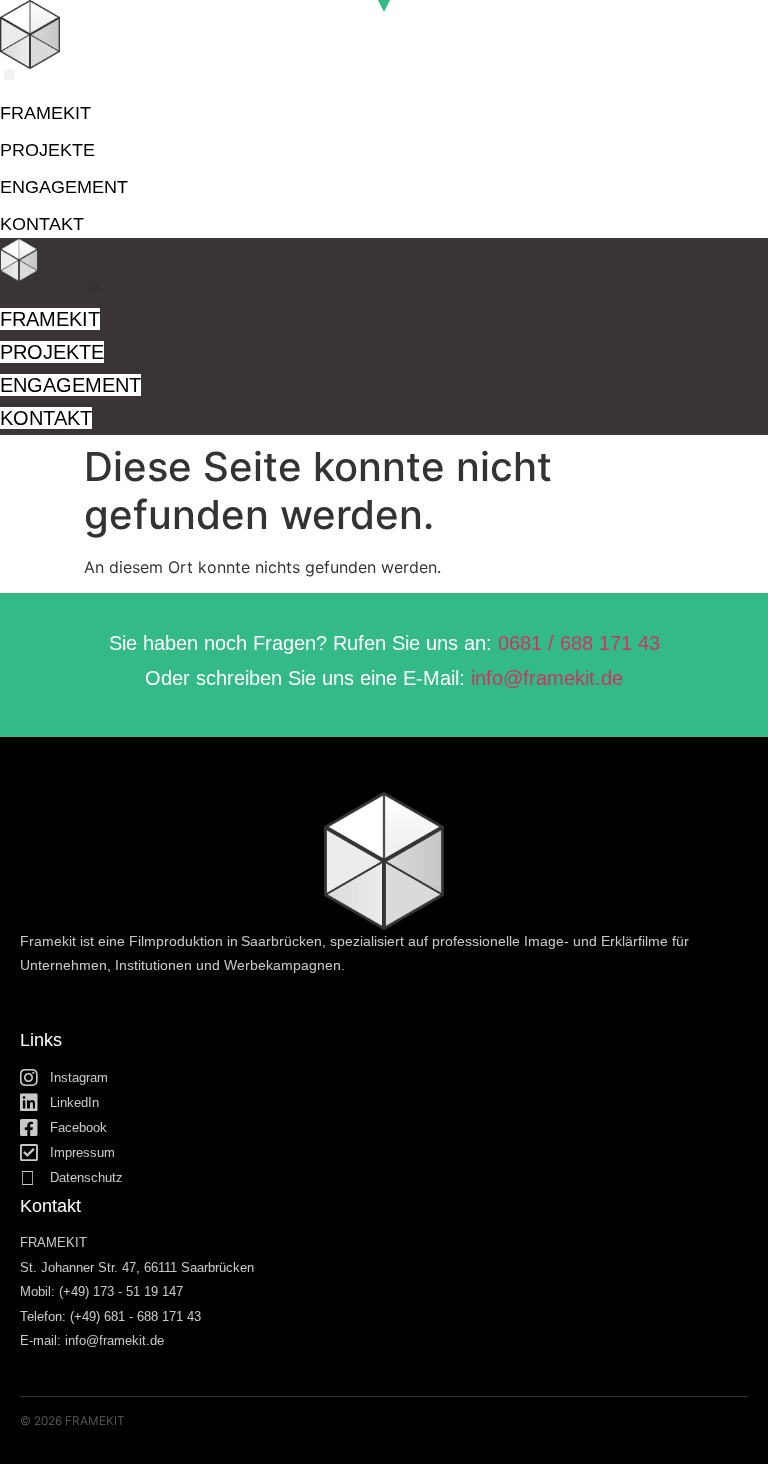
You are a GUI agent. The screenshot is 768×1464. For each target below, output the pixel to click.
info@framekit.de (547, 678)
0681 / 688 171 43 (579, 643)
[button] (9, 74)
